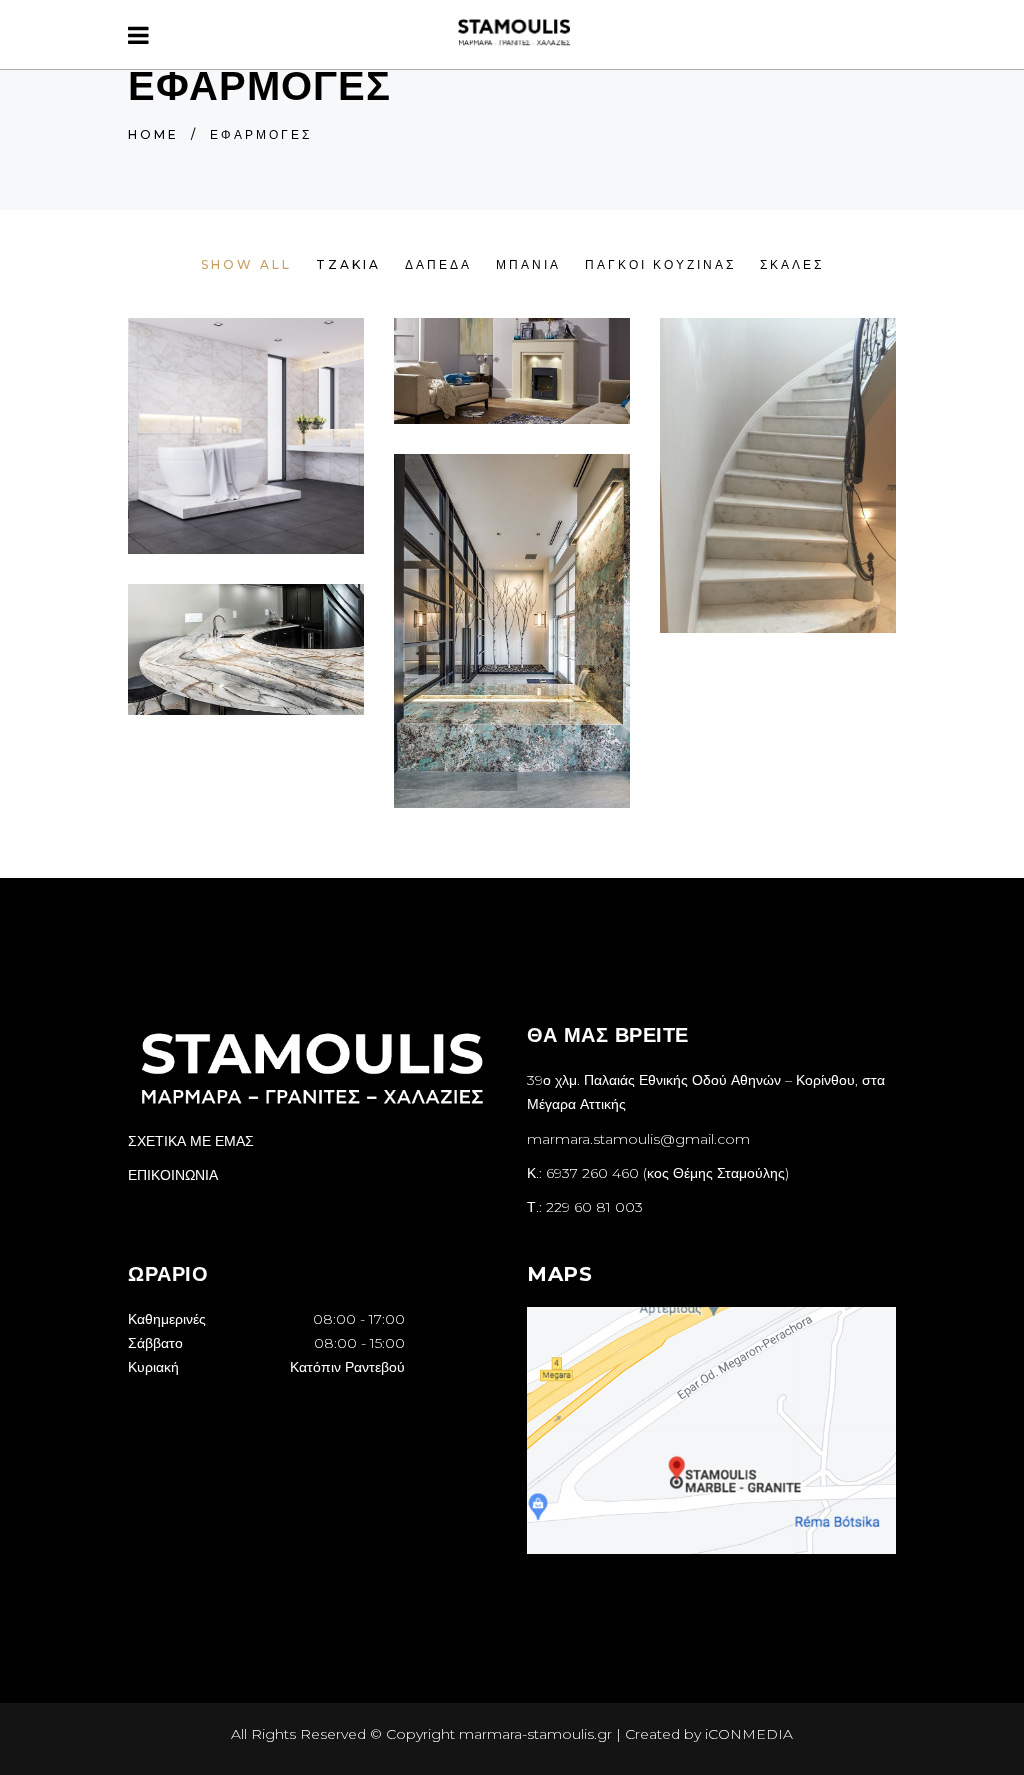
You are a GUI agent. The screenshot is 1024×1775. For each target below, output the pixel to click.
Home (153, 134)
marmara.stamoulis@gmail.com (638, 1139)
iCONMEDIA (749, 1734)
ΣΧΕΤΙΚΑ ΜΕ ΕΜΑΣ (191, 1141)
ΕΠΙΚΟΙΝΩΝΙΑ (173, 1175)
